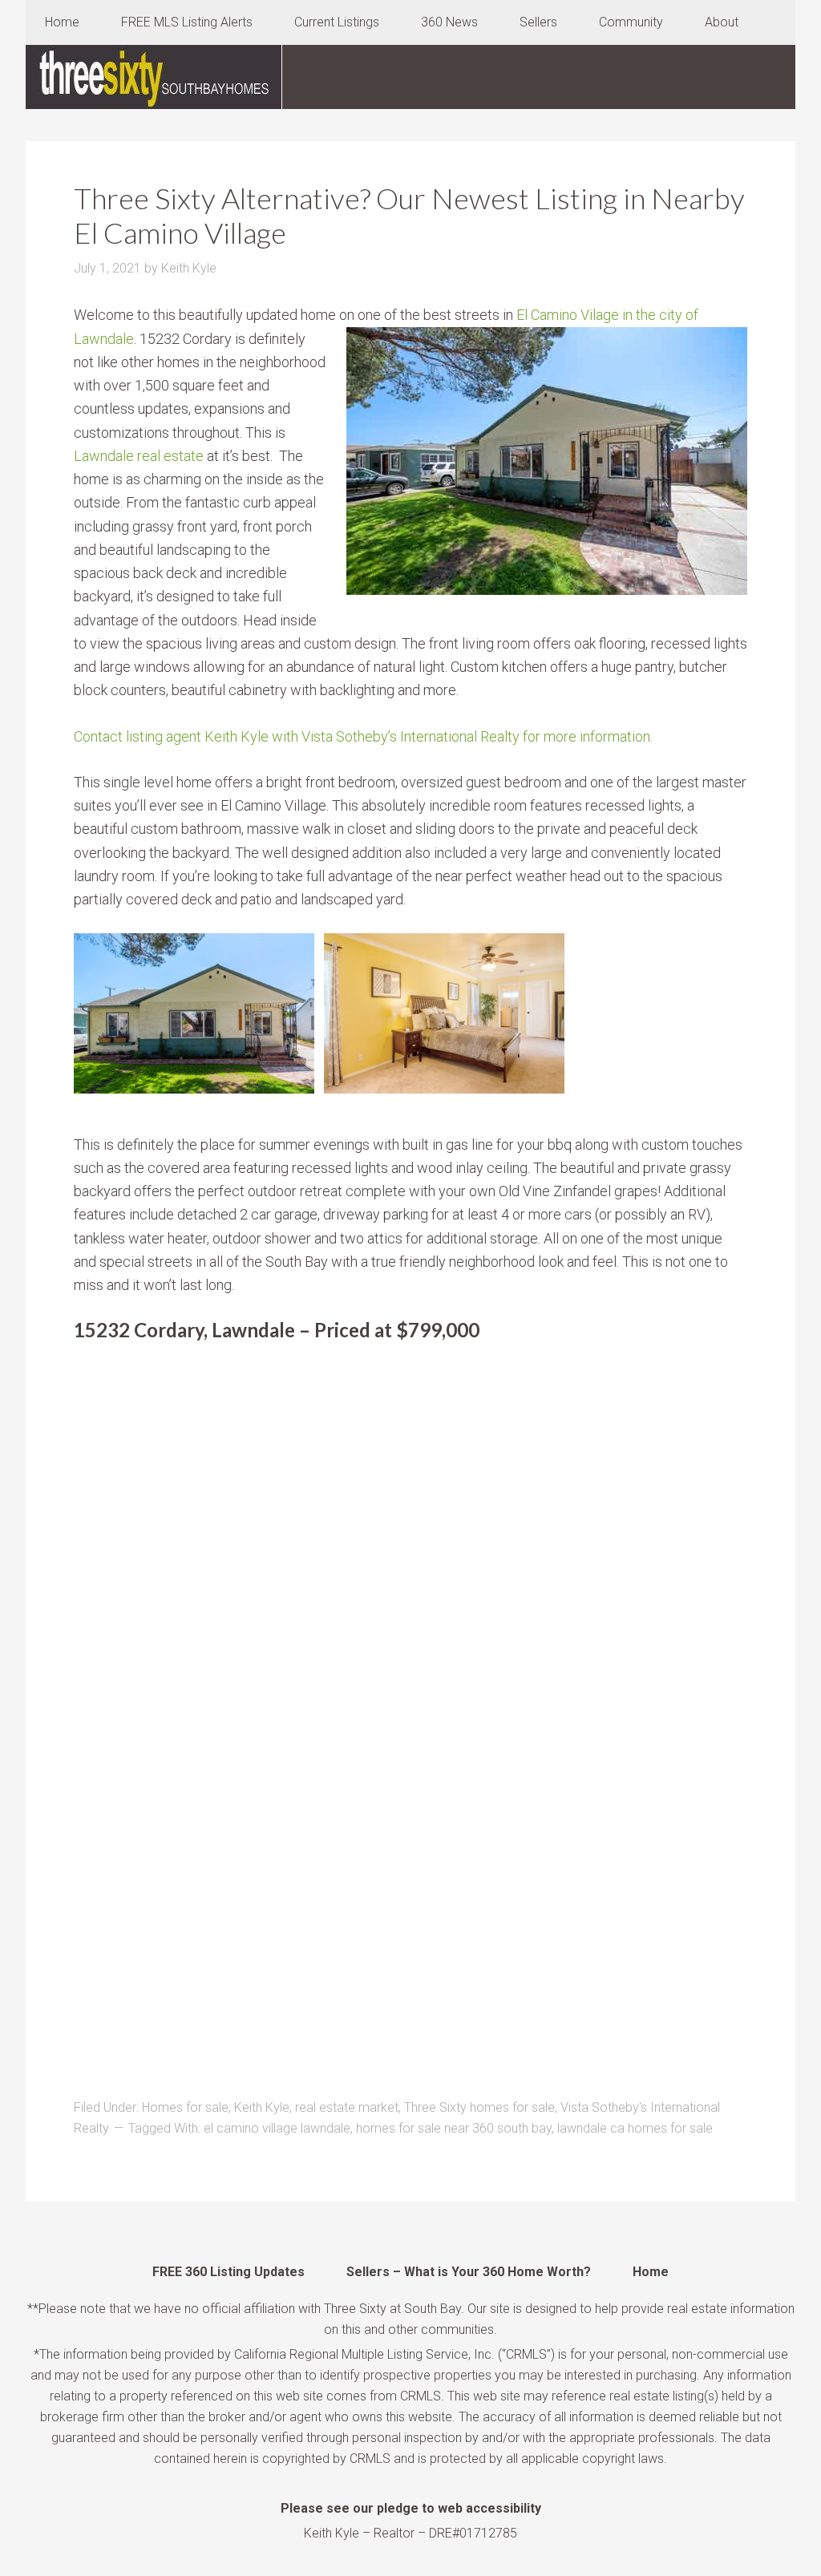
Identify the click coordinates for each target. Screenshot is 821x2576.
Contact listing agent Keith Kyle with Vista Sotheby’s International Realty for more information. (363, 736)
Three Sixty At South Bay (154, 77)
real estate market (347, 2107)
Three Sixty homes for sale (479, 2107)
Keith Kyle (262, 2107)
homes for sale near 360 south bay (454, 2128)
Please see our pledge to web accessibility (411, 2508)
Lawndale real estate (139, 456)
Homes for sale (185, 2107)
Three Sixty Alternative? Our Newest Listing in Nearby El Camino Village (409, 215)
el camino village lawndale (277, 2128)
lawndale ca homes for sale (635, 2128)
